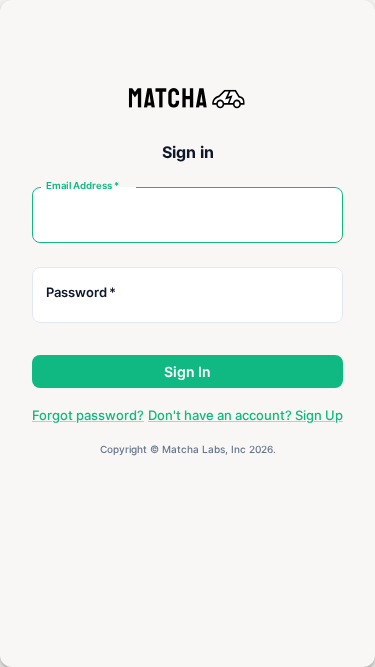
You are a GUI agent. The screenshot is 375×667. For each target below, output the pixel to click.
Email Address (82, 185)
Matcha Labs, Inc (204, 449)
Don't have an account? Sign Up (245, 415)
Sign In (187, 371)
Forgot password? (88, 415)
